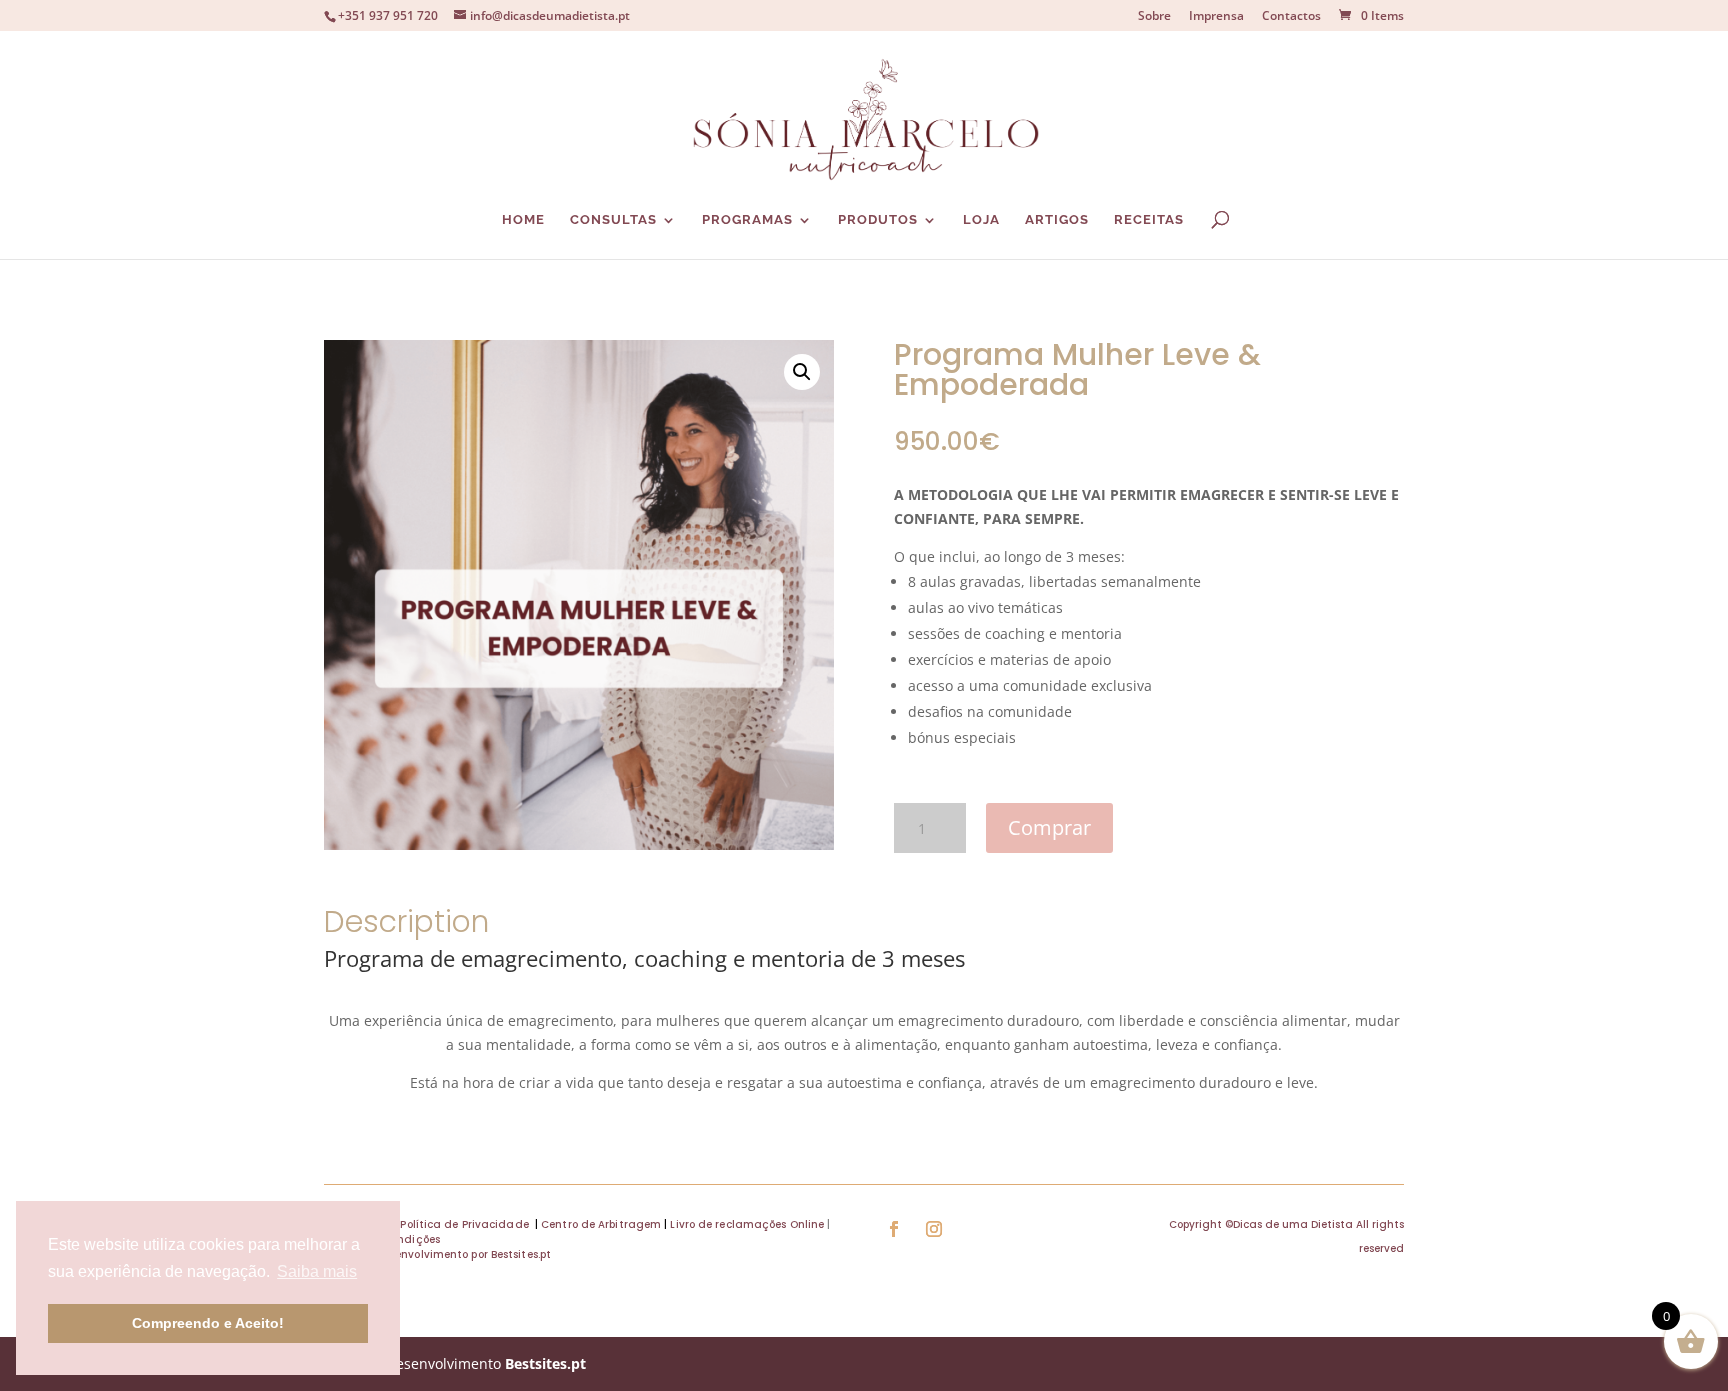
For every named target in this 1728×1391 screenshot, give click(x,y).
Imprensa (1216, 17)
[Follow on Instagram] (934, 1229)
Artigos (1057, 220)
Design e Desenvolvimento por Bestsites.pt (439, 1254)
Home (523, 220)
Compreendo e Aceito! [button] (208, 1323)
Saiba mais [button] (317, 1271)
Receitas (1149, 220)
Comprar (1049, 827)
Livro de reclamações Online (747, 1224)
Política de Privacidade (464, 1224)
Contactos (1291, 17)
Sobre (1154, 17)
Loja (981, 220)
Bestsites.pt (545, 1363)
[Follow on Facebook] (894, 1229)
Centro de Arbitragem (601, 1224)
